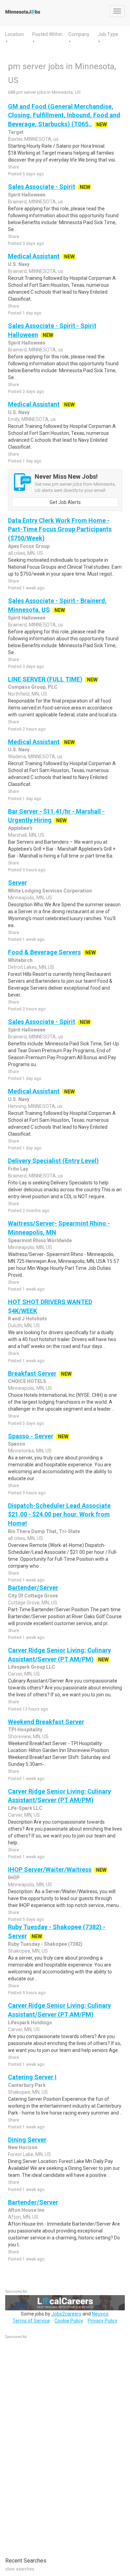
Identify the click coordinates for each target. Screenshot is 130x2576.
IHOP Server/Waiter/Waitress (50, 1869)
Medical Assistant (34, 256)
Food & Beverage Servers (44, 952)
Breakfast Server (32, 1373)
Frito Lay (18, 1169)
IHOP (14, 1878)
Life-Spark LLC (25, 1808)
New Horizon (23, 2147)
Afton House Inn (26, 2210)
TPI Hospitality (25, 1730)
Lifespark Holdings (30, 2023)
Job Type (108, 34)
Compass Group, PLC (33, 687)
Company (79, 34)
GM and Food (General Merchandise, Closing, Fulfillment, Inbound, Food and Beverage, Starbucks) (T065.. (64, 115)
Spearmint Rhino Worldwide (40, 1240)
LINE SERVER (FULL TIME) (45, 679)
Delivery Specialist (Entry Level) (53, 1161)
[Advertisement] (57, 2445)
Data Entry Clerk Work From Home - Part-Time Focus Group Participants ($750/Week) (60, 529)
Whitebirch (20, 960)
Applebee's (20, 828)
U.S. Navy (19, 264)
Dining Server (27, 2140)
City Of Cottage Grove (33, 1596)
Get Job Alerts (65, 502)
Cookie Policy (69, 2321)
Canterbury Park (27, 2085)
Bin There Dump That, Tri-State (44, 1531)
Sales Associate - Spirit (42, 187)
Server (18, 883)
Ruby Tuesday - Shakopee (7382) (45, 1944)
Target (16, 132)
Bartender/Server (33, 1588)
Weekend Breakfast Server (46, 1722)
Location (15, 34)
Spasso (17, 1444)
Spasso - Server (31, 1436)
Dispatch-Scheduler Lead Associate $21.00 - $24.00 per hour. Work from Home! (59, 1514)
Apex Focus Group (29, 546)
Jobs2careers (66, 2314)
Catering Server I (32, 2077)
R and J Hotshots (28, 1319)
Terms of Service (31, 2321)
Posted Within (47, 34)
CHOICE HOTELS (27, 1381)
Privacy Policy (103, 2321)
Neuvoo (100, 2314)
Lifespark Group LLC (32, 1667)
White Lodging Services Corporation (50, 891)
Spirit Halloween (27, 195)
